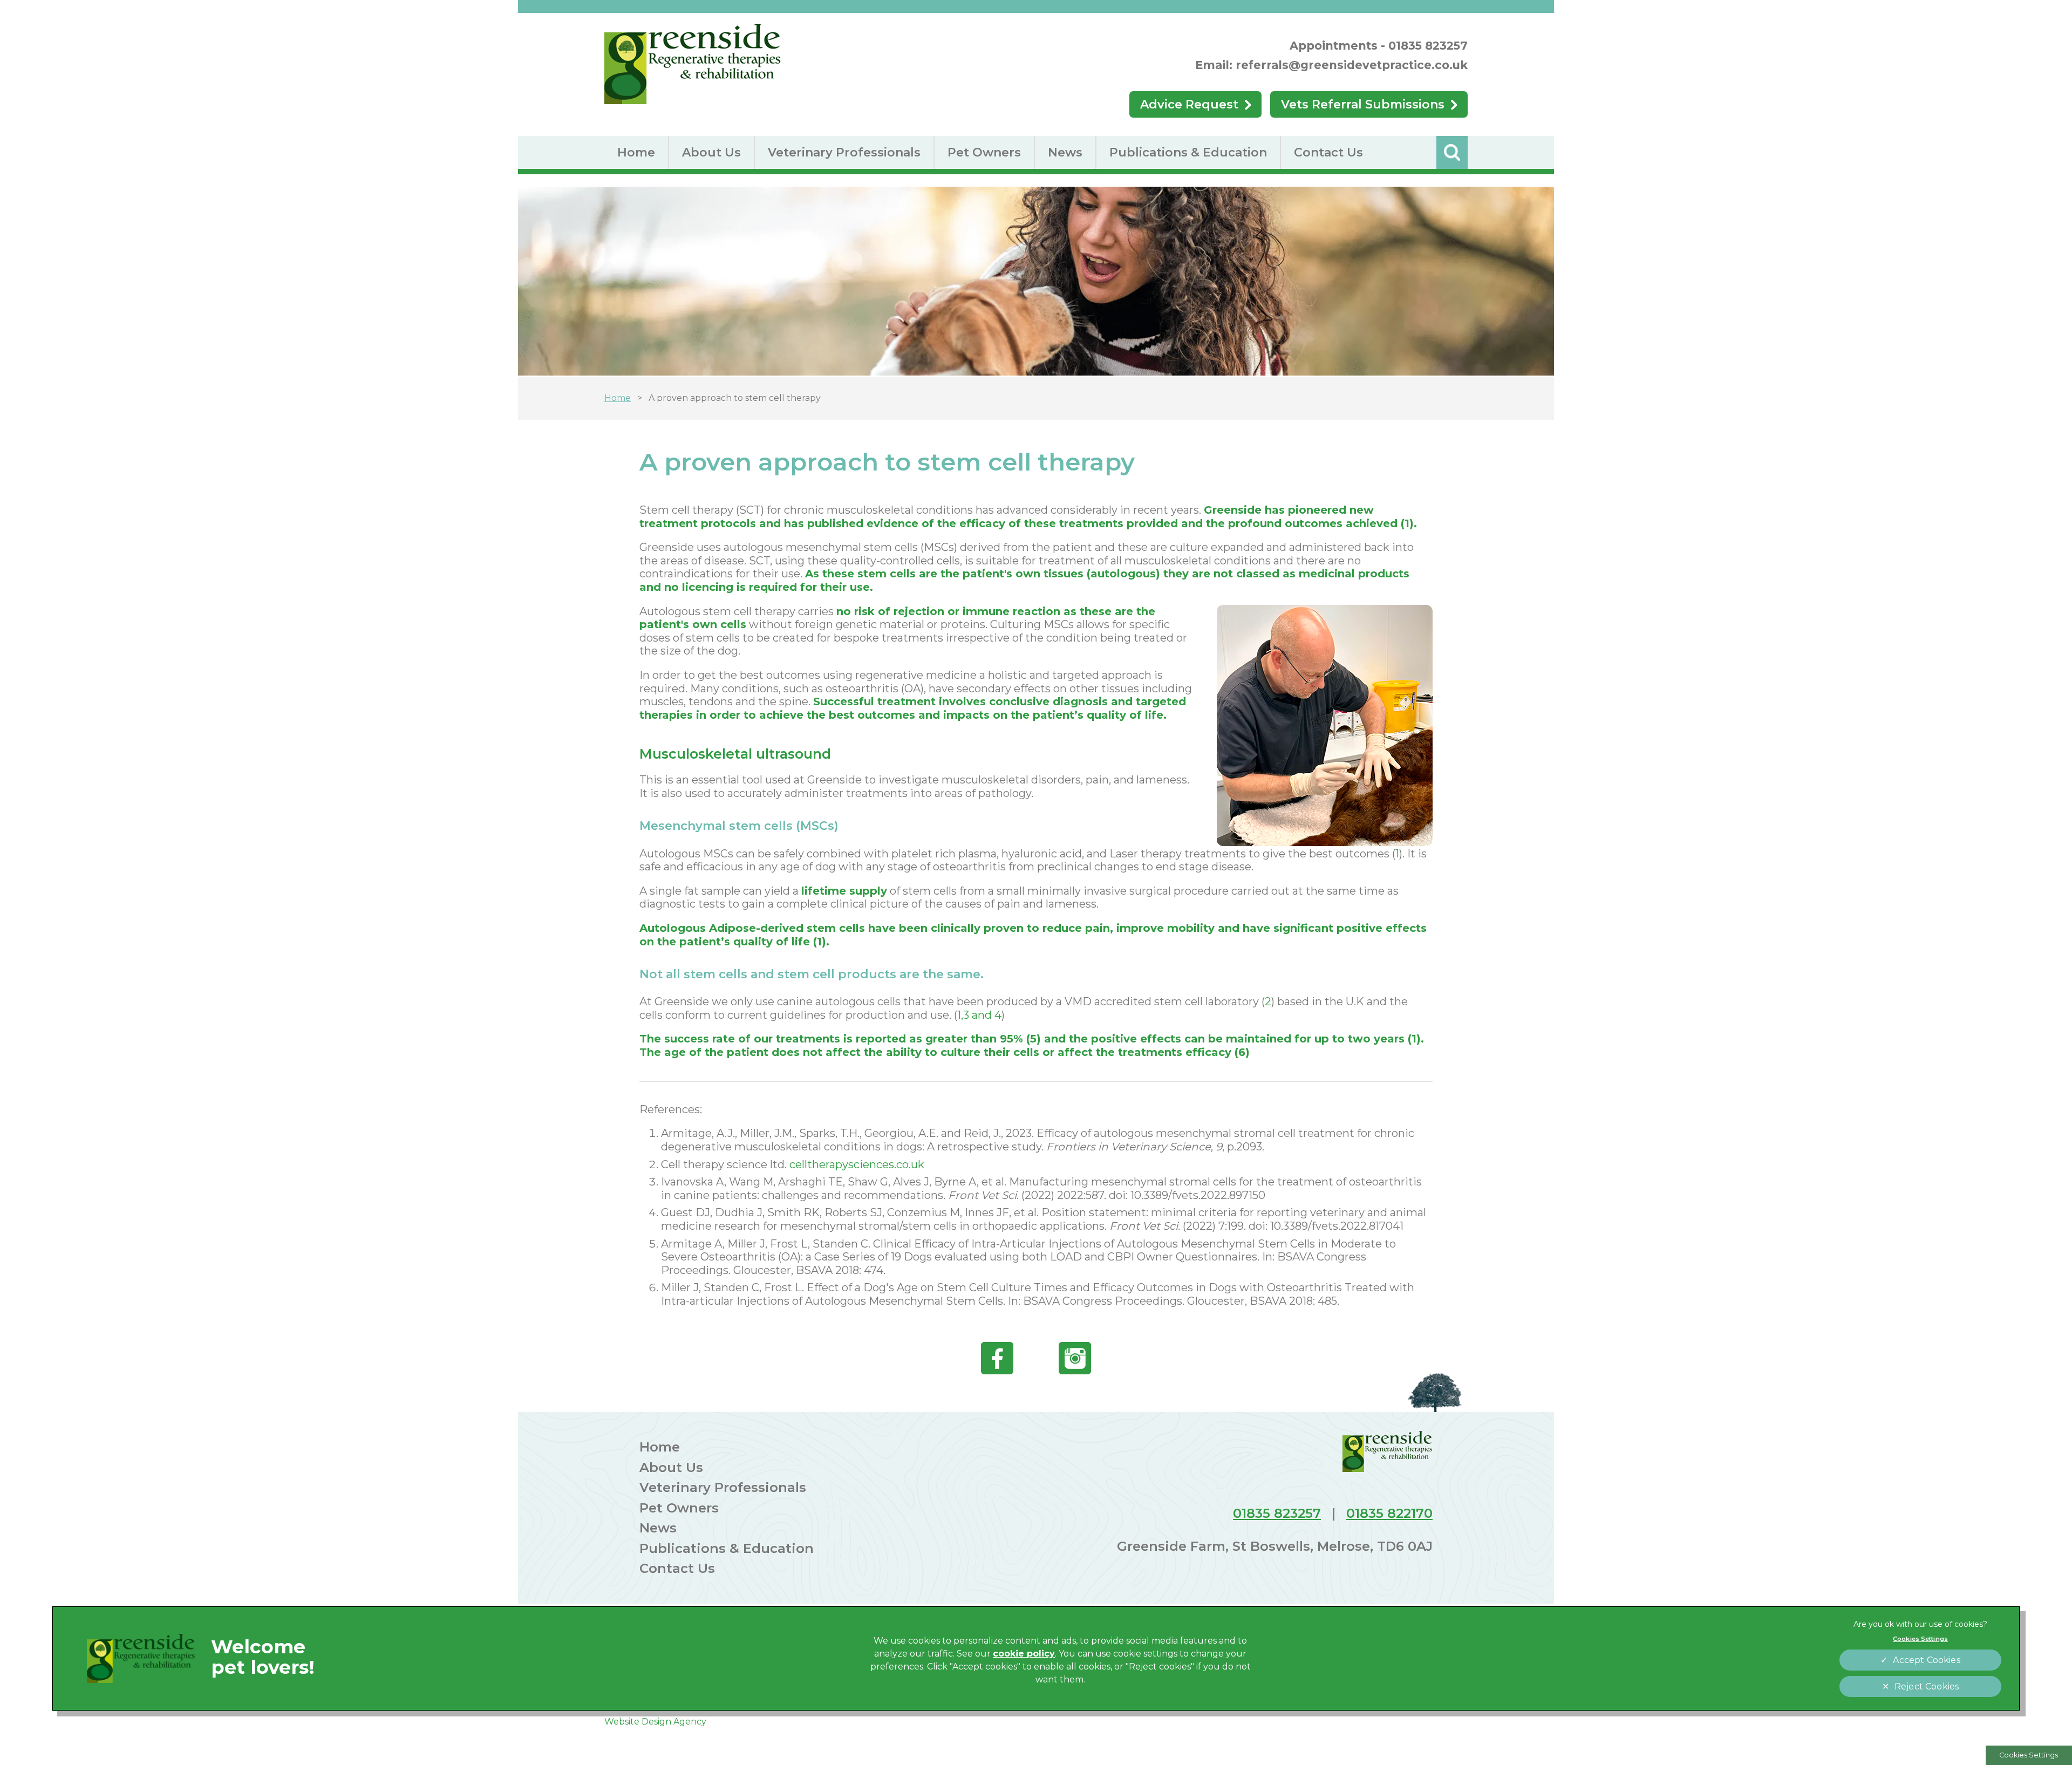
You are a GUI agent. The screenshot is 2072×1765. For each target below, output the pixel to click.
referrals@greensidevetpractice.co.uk (1352, 65)
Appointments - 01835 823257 (1379, 46)
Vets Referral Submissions (1363, 104)
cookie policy (1024, 1654)
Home (636, 152)
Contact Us (1328, 152)
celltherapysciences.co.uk (857, 1164)
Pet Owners (984, 152)
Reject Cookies (1927, 1686)
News (1065, 152)
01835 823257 (1277, 1513)
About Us (711, 152)
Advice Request (1189, 104)
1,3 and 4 (979, 1015)
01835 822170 (1389, 1513)
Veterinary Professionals (844, 152)
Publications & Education (1188, 152)
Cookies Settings (2029, 1755)
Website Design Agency (655, 1722)
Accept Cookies (1926, 1660)
